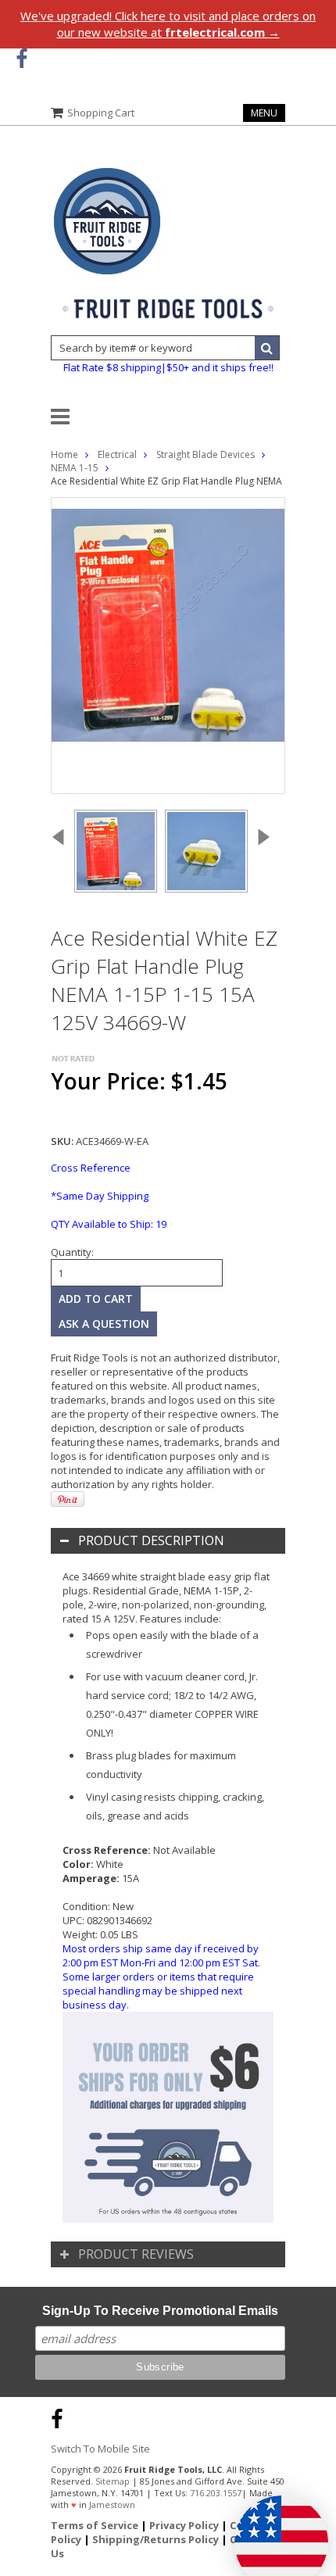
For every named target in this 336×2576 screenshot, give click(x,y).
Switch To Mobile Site (100, 2449)
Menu (264, 113)
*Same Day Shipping (100, 1196)
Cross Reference (91, 1168)
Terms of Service (95, 2525)
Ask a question (104, 1324)
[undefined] (168, 646)
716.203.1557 (216, 2493)
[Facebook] (21, 59)
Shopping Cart (101, 113)
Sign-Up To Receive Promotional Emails (160, 2311)
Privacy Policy (184, 2525)
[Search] (267, 348)
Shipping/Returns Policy (155, 2539)
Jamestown (112, 2504)
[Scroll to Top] (313, 2417)
